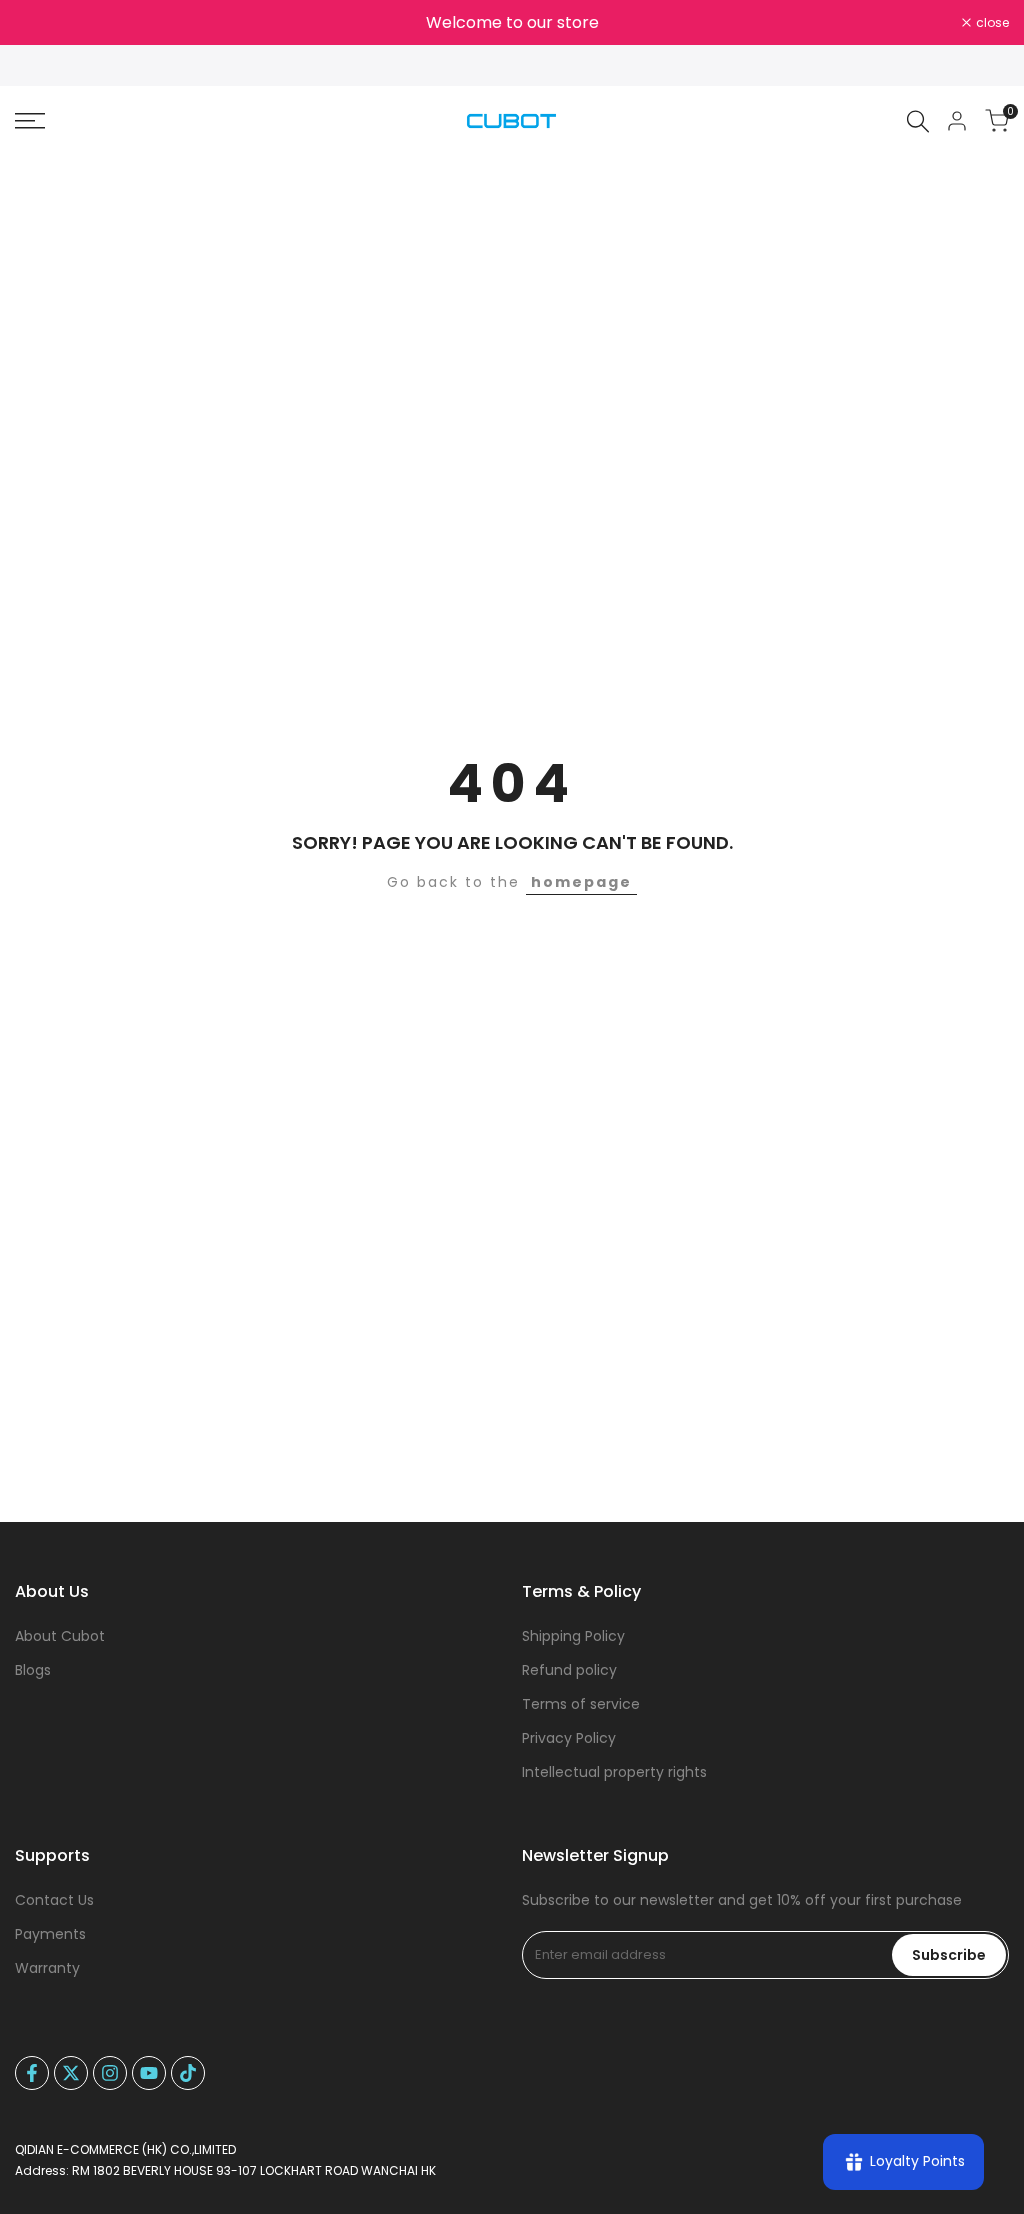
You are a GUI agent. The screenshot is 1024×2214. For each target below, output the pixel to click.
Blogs (33, 1670)
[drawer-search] (918, 121)
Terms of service (581, 1704)
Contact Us (54, 1900)
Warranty (47, 1968)
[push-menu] (30, 121)
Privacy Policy (569, 1738)
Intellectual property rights (614, 1772)
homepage (581, 882)
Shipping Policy (573, 1636)
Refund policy (569, 1670)
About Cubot (60, 1636)
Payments (50, 1934)
